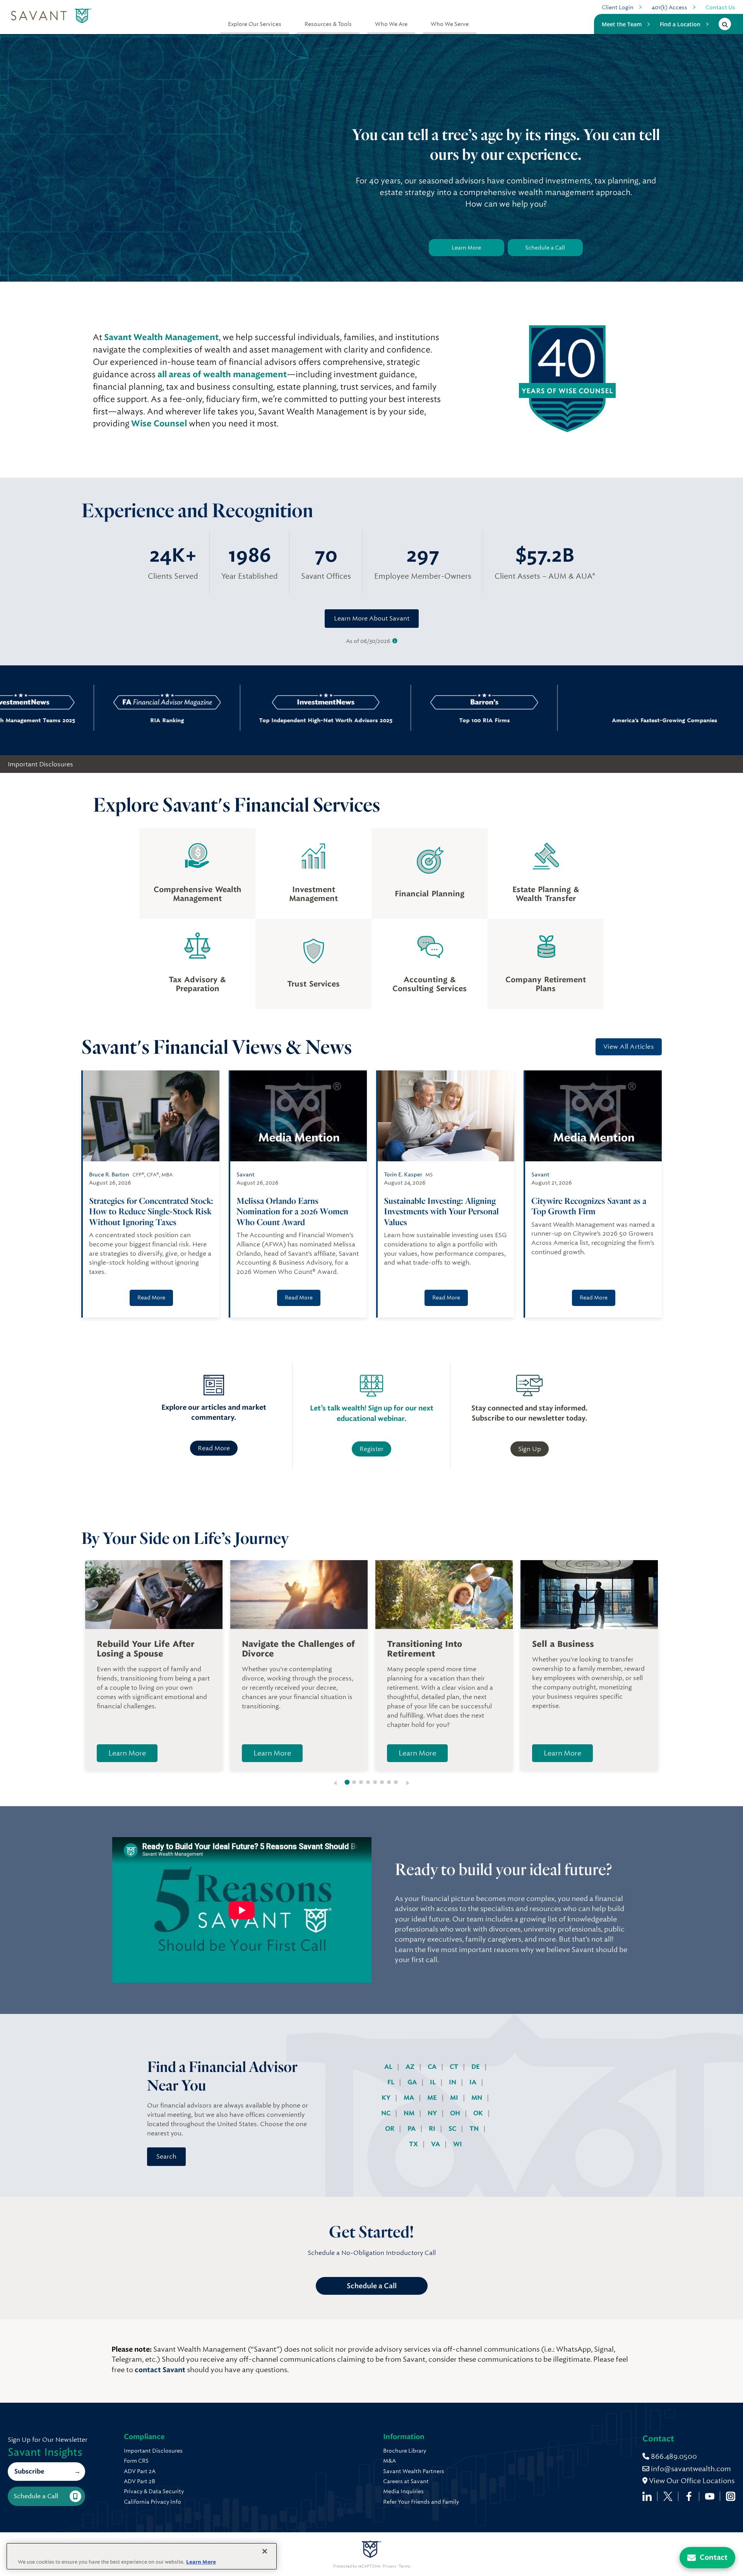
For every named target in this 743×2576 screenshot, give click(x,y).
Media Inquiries (403, 2491)
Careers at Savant (406, 2481)
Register (371, 1449)
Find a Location (680, 24)
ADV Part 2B (140, 2481)
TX (414, 2144)
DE (476, 2067)
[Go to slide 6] (382, 1782)
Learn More (466, 248)
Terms (404, 2566)
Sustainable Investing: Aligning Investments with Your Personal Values (441, 1211)
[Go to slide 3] (361, 1782)
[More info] (395, 641)
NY (433, 2113)
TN (475, 2129)
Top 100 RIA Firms (406, 720)
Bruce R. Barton (109, 1174)
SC (453, 2129)
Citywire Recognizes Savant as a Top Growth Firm (589, 1206)
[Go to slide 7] (389, 1782)
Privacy (389, 2566)
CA (433, 2067)
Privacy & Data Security (154, 2491)
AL (389, 2067)
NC (387, 2113)
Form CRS (136, 2461)
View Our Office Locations (691, 2481)
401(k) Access (669, 7)
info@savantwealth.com (691, 2469)
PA (412, 2129)
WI (458, 2144)
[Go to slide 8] (396, 1782)
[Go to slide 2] (354, 1782)
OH (456, 2113)
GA (413, 2082)
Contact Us (720, 7)
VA (436, 2144)
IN (453, 2082)
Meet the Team (622, 24)
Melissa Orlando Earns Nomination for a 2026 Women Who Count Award (292, 1211)
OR (390, 2129)
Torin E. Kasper (403, 1174)
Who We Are (391, 24)
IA (474, 2082)
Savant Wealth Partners (414, 2471)
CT (455, 2067)
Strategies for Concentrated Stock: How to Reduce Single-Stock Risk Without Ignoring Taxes (151, 1211)
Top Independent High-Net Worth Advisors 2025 (247, 720)
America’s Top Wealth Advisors (699, 720)
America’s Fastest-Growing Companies (552, 720)
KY (387, 2098)
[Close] (265, 2551)
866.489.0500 (673, 2456)
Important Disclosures (40, 764)
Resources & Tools (328, 24)
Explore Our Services (255, 24)
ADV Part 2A (140, 2471)
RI (433, 2129)
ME (433, 2098)
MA (410, 2098)
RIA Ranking (88, 720)
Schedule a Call (545, 248)
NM (410, 2113)
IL (434, 2082)
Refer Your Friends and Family (421, 2502)
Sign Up (530, 1449)
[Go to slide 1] (347, 1782)
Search (166, 2156)
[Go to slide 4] (368, 1782)
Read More (151, 1297)
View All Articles (629, 1047)
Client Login (618, 7)
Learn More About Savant (372, 618)
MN (478, 2098)
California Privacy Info (152, 2502)
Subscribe (29, 2471)
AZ (411, 2067)
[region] (142, 2556)
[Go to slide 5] (375, 1782)
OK (479, 2113)
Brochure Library (405, 2451)
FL (392, 2082)
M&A (389, 2461)
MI (455, 2098)
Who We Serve (450, 24)
